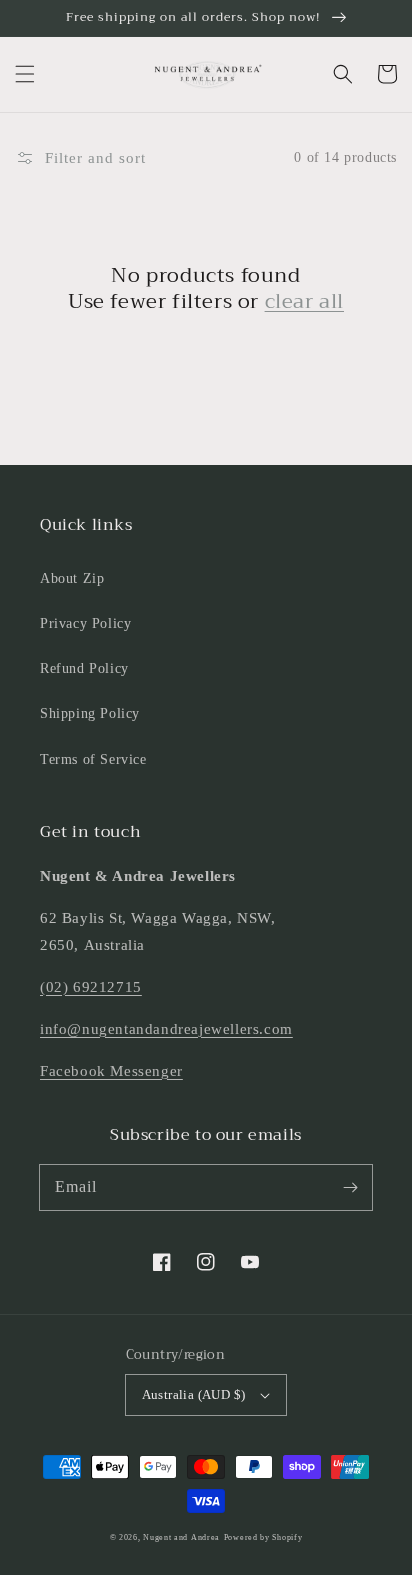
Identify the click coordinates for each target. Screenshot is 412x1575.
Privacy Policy (85, 623)
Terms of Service (93, 759)
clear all (304, 302)
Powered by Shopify (263, 1537)
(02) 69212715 (91, 987)
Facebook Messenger (111, 1071)
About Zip (72, 578)
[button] (25, 74)
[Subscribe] (350, 1187)
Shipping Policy (90, 713)
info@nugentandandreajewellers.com (166, 1029)
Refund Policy (84, 668)
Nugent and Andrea (181, 1537)
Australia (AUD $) (194, 1394)
